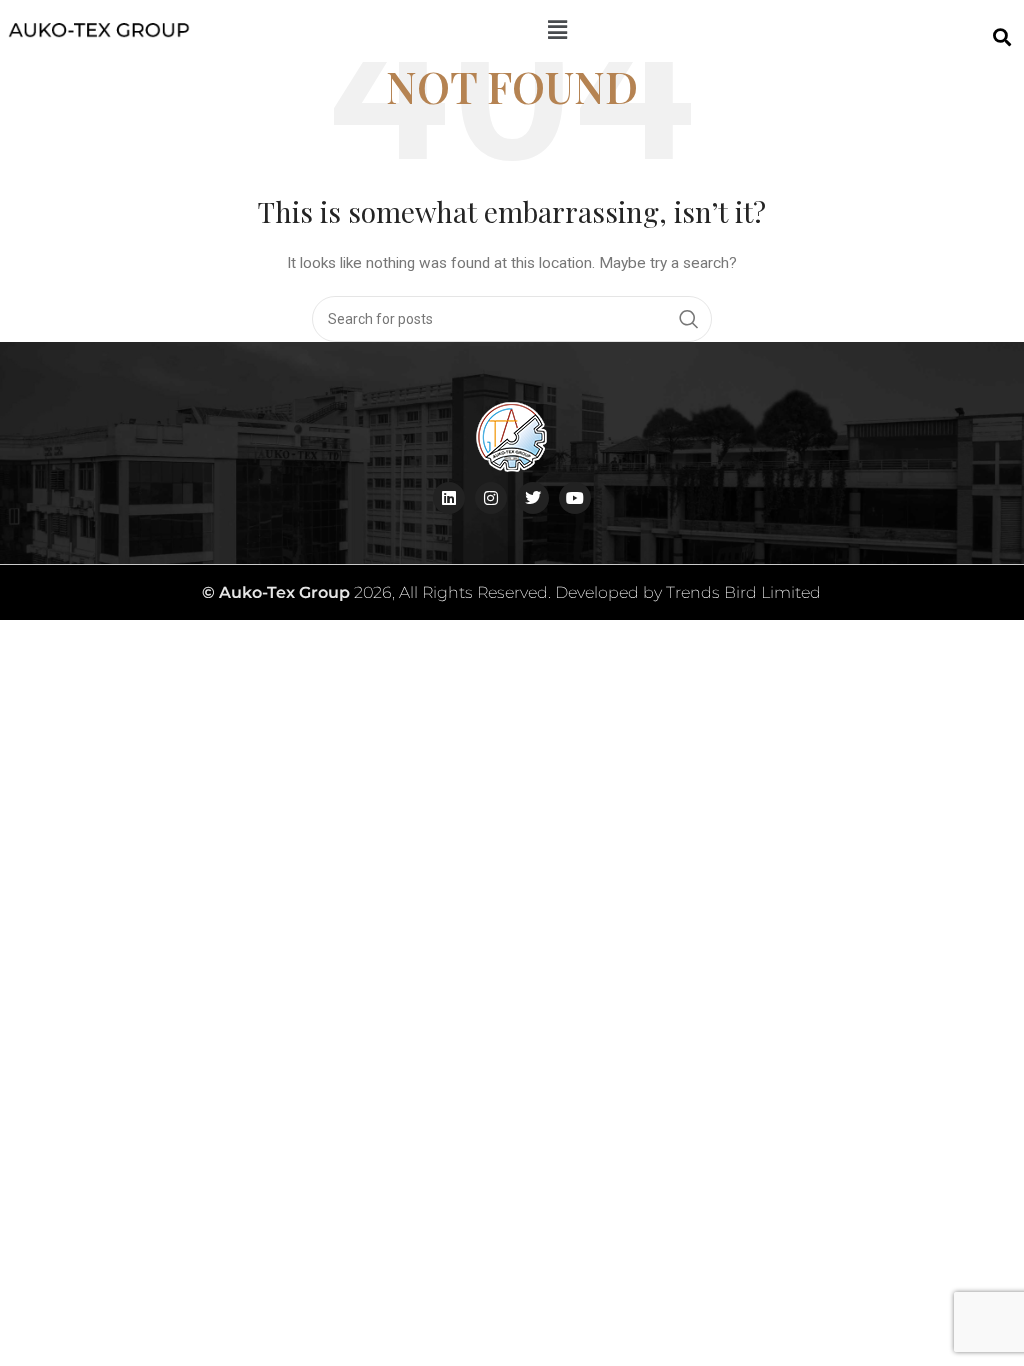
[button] (557, 31)
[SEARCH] (689, 319)
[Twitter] (533, 498)
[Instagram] (491, 498)
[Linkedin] (449, 498)
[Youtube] (575, 498)
